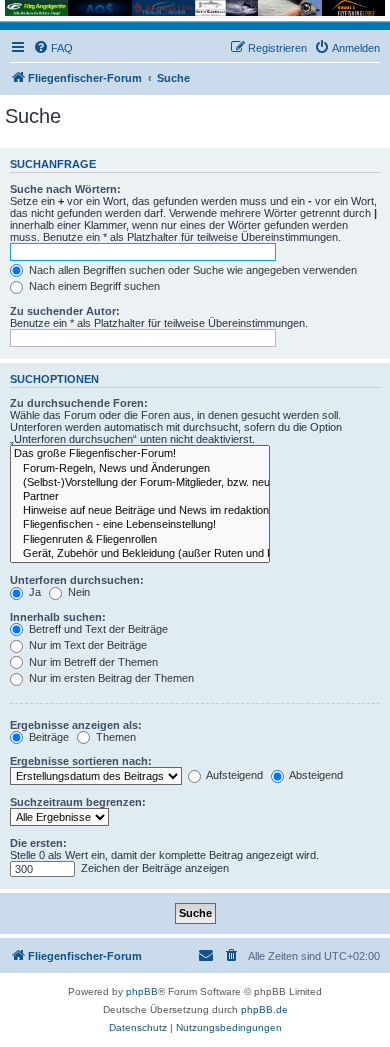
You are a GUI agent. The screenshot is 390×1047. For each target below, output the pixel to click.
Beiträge (47, 737)
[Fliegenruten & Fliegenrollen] (140, 540)
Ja (33, 592)
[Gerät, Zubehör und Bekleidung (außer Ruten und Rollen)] (140, 554)
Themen (114, 737)
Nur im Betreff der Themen (92, 662)
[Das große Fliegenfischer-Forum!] (140, 454)
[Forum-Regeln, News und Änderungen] (140, 469)
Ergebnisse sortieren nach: (81, 761)
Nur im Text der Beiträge (86, 645)
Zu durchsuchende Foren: (79, 403)
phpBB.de (264, 1009)
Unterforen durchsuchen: (77, 580)
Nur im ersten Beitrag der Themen (110, 678)
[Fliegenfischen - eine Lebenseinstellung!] (140, 525)
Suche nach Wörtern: (65, 189)
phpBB (142, 991)
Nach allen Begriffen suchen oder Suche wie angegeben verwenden (191, 270)
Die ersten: (38, 843)
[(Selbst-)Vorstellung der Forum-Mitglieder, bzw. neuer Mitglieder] (140, 483)
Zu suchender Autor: (65, 311)
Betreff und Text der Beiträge (97, 629)
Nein (77, 592)
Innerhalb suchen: (58, 617)
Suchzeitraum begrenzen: (78, 802)
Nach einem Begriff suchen (93, 286)
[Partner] (140, 497)
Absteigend (315, 775)
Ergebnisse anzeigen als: (76, 725)
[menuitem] (53, 48)
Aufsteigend (233, 775)
